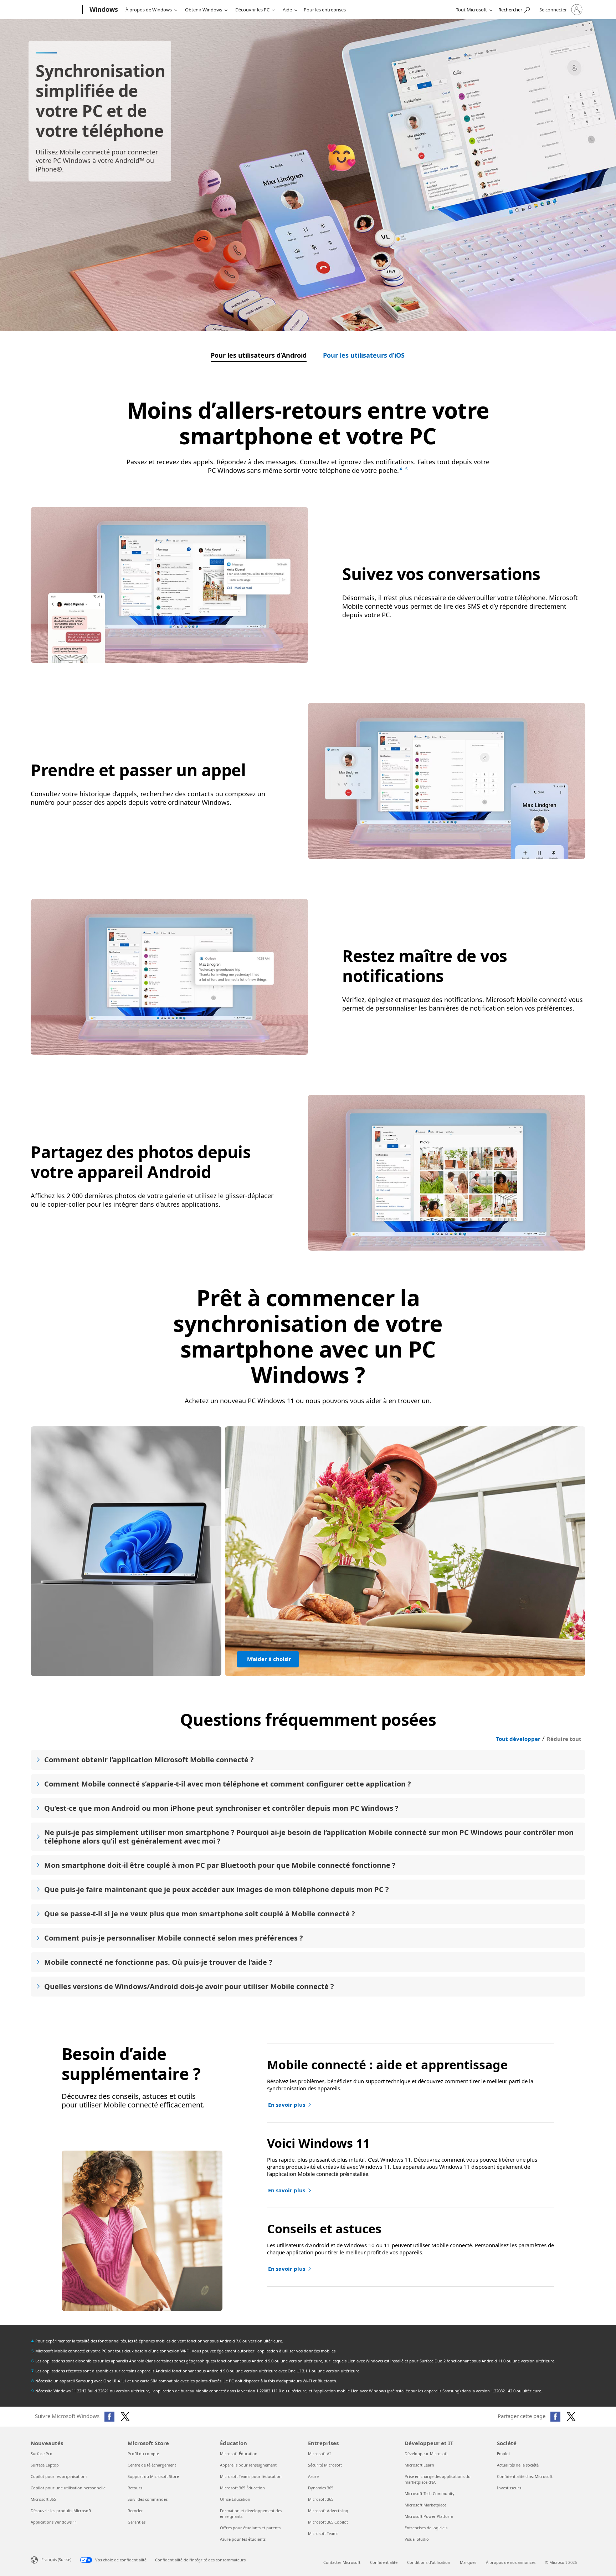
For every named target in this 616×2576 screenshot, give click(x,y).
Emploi (503, 2454)
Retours (135, 2488)
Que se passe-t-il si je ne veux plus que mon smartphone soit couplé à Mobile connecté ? (200, 1914)
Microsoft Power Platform (429, 2516)
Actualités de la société (518, 2465)
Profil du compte (143, 2454)
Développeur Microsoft (426, 2454)
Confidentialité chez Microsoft (525, 2476)
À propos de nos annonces (511, 2562)
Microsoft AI (319, 2454)
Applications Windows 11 (54, 2522)
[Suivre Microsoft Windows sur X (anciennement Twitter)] (125, 2417)
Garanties (137, 2522)
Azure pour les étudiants (243, 2539)
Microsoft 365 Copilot (328, 2522)
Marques (468, 2562)
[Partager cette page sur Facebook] (555, 2417)
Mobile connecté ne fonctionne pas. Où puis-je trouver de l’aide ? (158, 1962)
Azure (313, 2476)
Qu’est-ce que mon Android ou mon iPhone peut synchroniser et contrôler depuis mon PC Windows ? (221, 1808)
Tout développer (518, 1739)
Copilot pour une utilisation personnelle (68, 2488)
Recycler (135, 2511)
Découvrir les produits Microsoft (61, 2511)
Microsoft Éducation (239, 2454)
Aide (287, 10)
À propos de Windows (149, 10)
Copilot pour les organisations (59, 2476)
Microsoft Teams (323, 2533)
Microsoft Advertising (328, 2511)
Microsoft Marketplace (425, 2505)
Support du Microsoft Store (153, 2476)
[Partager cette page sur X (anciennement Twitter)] (571, 2417)
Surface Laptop (45, 2465)
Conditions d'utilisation (429, 2562)
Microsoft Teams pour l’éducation (251, 2476)
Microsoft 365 (43, 2499)
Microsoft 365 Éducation (242, 2488)
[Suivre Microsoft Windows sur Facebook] (109, 2417)
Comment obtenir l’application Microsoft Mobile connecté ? (149, 1760)
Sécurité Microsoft (325, 2465)
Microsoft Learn (419, 2465)
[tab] (259, 357)
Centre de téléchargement (152, 2465)
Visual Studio (417, 2539)
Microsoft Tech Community (430, 2493)
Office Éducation (235, 2499)
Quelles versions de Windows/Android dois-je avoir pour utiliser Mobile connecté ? (189, 1986)
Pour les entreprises (325, 10)
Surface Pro (42, 2454)
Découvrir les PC (252, 10)
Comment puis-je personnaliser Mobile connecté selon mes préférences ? (174, 1938)
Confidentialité (384, 2562)
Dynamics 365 (321, 2488)
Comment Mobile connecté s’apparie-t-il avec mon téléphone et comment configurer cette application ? (228, 1784)
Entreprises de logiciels (426, 2528)
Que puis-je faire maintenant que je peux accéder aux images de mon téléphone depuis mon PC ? (217, 1889)
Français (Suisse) (56, 2559)
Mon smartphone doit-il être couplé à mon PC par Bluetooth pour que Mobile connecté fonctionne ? (220, 1865)
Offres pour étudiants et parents (250, 2528)
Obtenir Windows (204, 10)
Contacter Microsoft (342, 2562)
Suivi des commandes (148, 2499)
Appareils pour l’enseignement (248, 2465)
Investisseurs (509, 2488)
